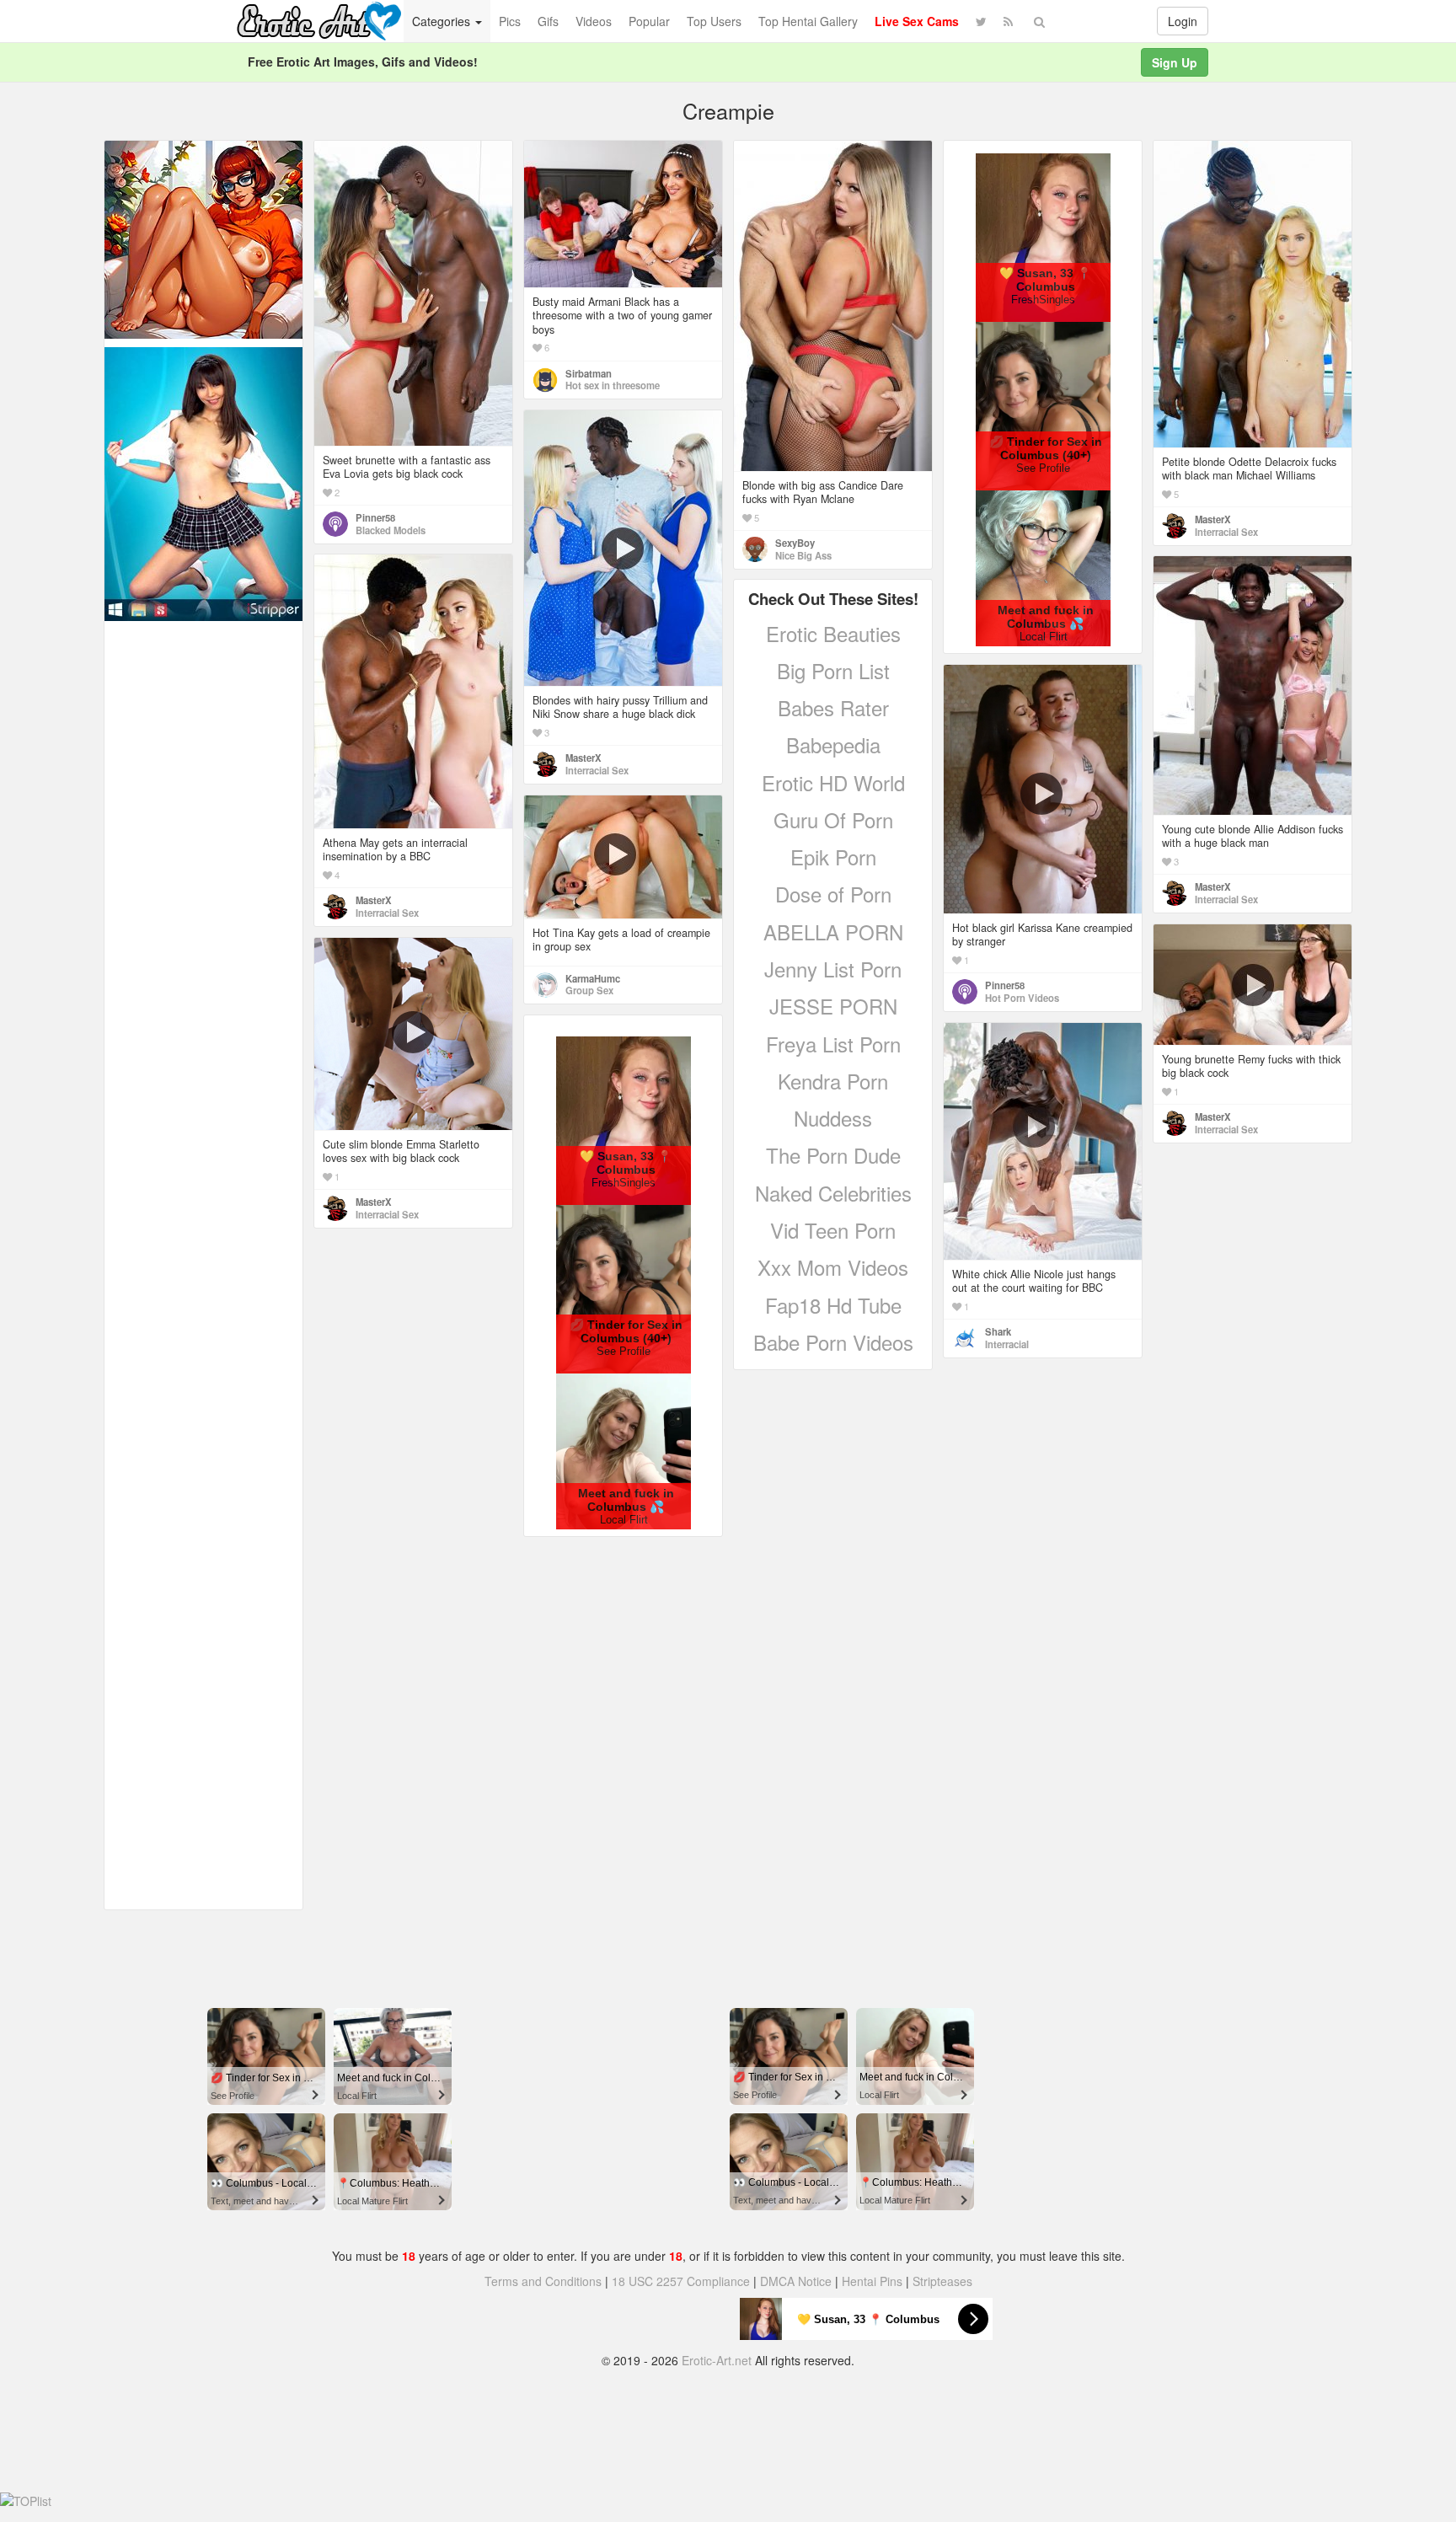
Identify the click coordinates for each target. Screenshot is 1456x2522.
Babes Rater (833, 707)
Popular (649, 21)
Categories (443, 21)
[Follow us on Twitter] (981, 21)
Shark (998, 1331)
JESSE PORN (833, 1006)
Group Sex (589, 990)
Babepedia (833, 744)
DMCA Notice (796, 2281)
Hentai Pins (872, 2281)
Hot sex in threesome (613, 385)
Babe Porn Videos (833, 1342)
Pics (510, 21)
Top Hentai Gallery (808, 21)
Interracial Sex (1226, 532)
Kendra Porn (833, 1081)
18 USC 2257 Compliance (681, 2281)
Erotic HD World (833, 782)
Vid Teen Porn (833, 1230)
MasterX (1213, 519)
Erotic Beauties (833, 633)
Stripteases (942, 2281)
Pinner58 (375, 517)
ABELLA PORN (833, 932)
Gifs (548, 21)
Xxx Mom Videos (833, 1267)
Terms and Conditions (543, 2281)
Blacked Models (391, 530)
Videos (594, 21)
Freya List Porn (833, 1044)
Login (1183, 21)
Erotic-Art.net (717, 2360)
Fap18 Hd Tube (833, 1305)
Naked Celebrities (833, 1193)
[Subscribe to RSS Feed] (1008, 21)
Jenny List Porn (833, 969)
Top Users (714, 21)
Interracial (1007, 1344)
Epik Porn (833, 857)
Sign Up (1175, 62)
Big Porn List (833, 670)
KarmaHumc (593, 978)
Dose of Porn (833, 894)
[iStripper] (203, 482)
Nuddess (833, 1118)
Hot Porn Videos (1022, 998)
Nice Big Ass (803, 555)
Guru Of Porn (833, 819)
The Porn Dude (833, 1155)
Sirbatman (589, 373)
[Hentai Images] (203, 238)
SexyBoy (795, 543)
